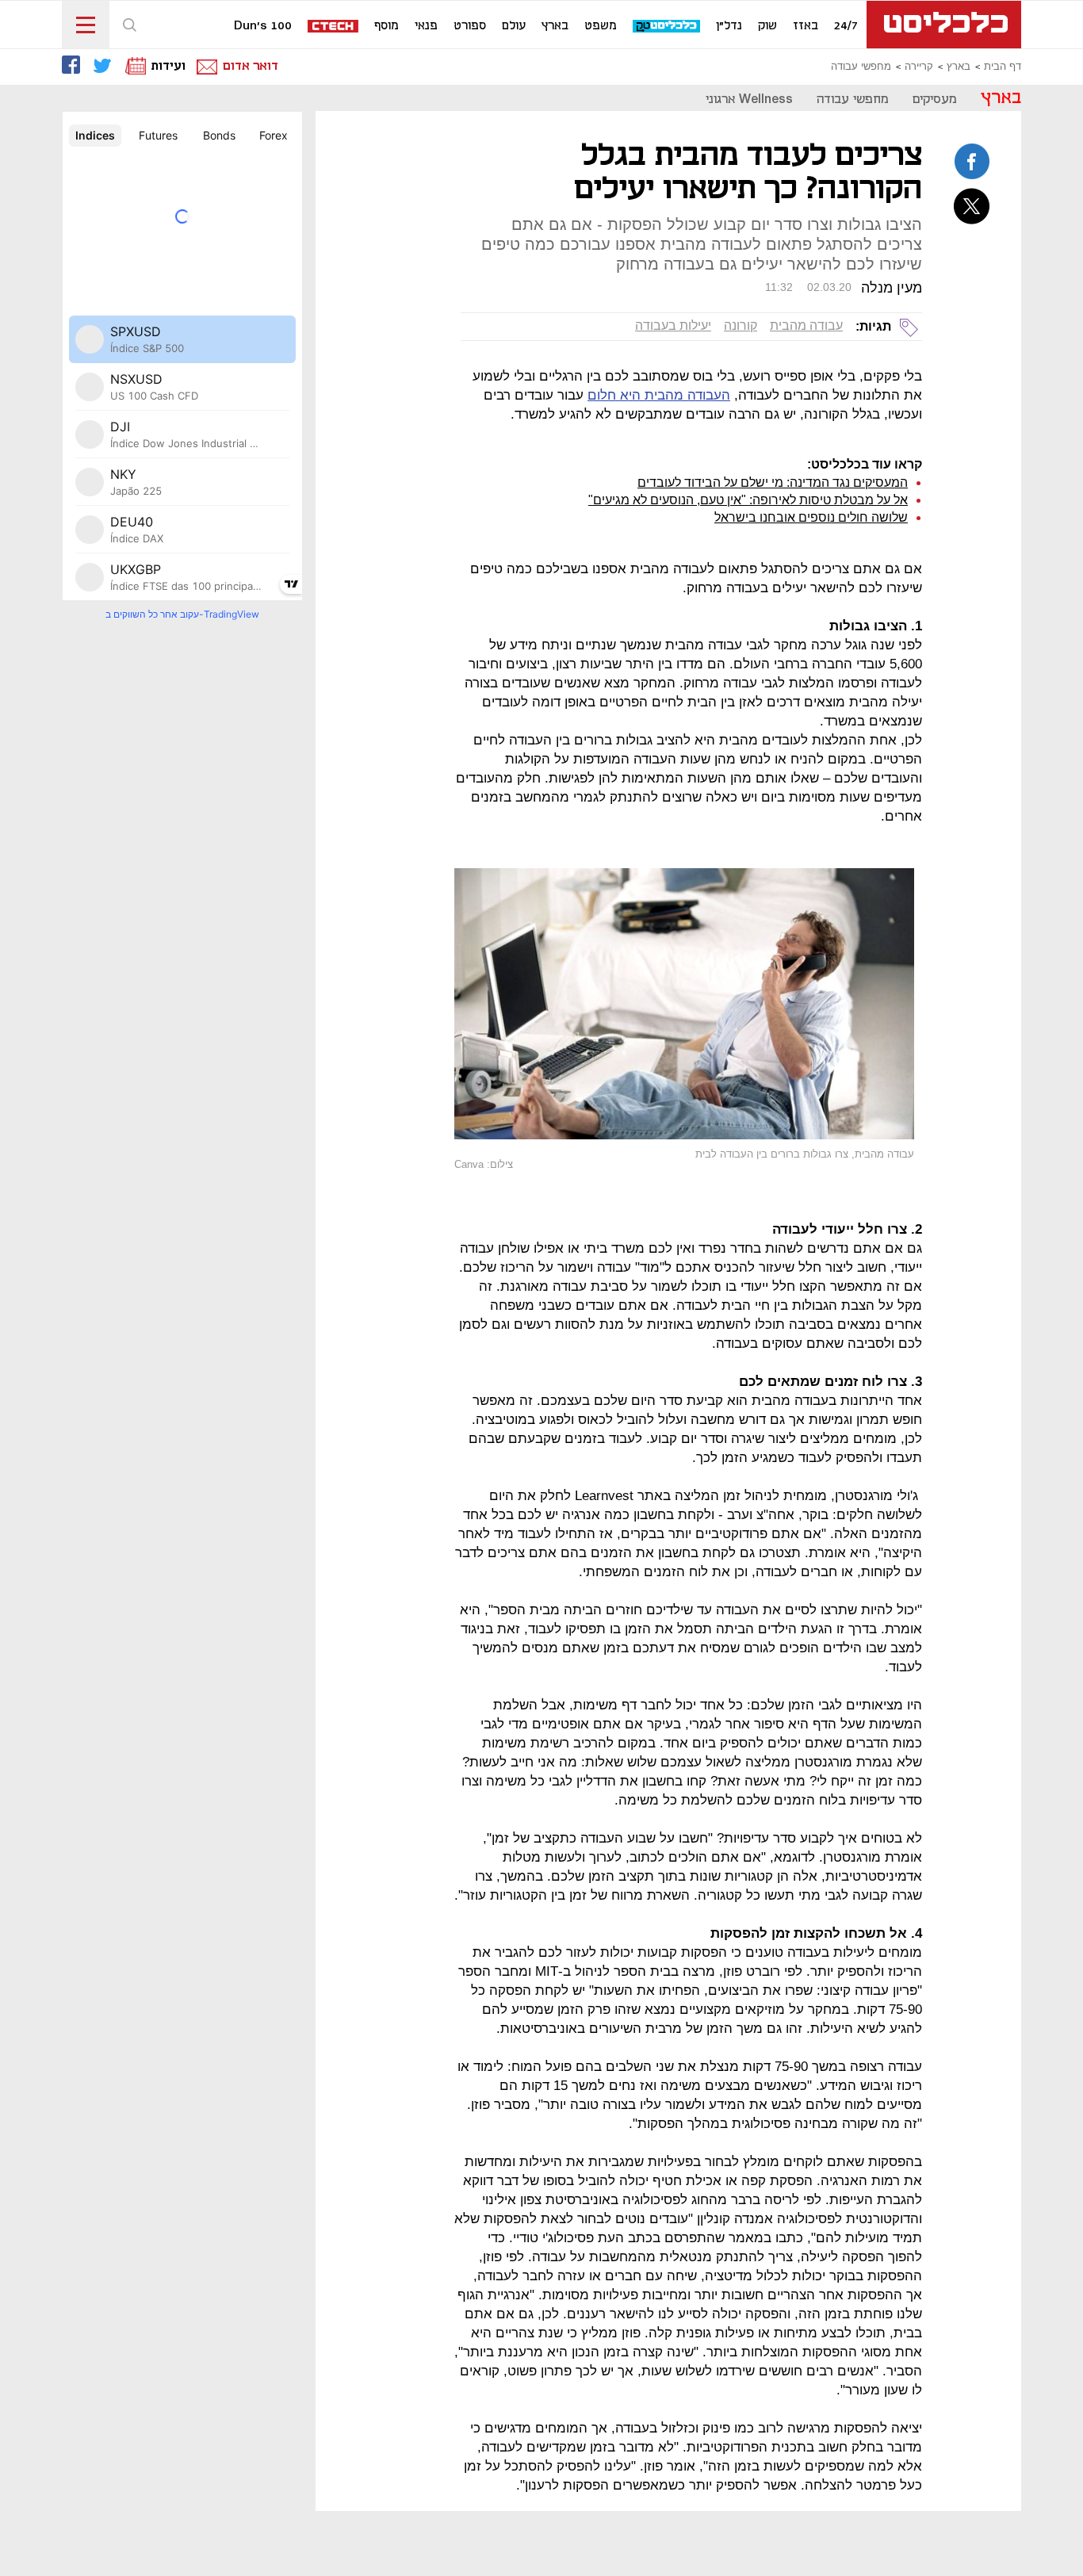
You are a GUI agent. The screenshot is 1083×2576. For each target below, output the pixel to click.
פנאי (426, 26)
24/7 (846, 26)
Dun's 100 (263, 26)
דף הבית (1003, 67)
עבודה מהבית (806, 325)
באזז (806, 26)
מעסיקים (935, 100)
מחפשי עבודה (861, 67)
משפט (601, 26)
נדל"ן (729, 26)
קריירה (919, 67)
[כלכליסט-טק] (667, 27)
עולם (514, 26)
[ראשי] (944, 25)
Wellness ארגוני (749, 100)
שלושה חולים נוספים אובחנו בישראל (811, 517)
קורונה (740, 325)
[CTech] (334, 27)
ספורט (470, 26)
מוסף (387, 26)
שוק (767, 26)
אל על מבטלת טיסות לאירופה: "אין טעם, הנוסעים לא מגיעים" (748, 500)
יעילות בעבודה (673, 325)
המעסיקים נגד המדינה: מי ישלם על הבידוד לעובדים (773, 482)
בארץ (555, 26)
